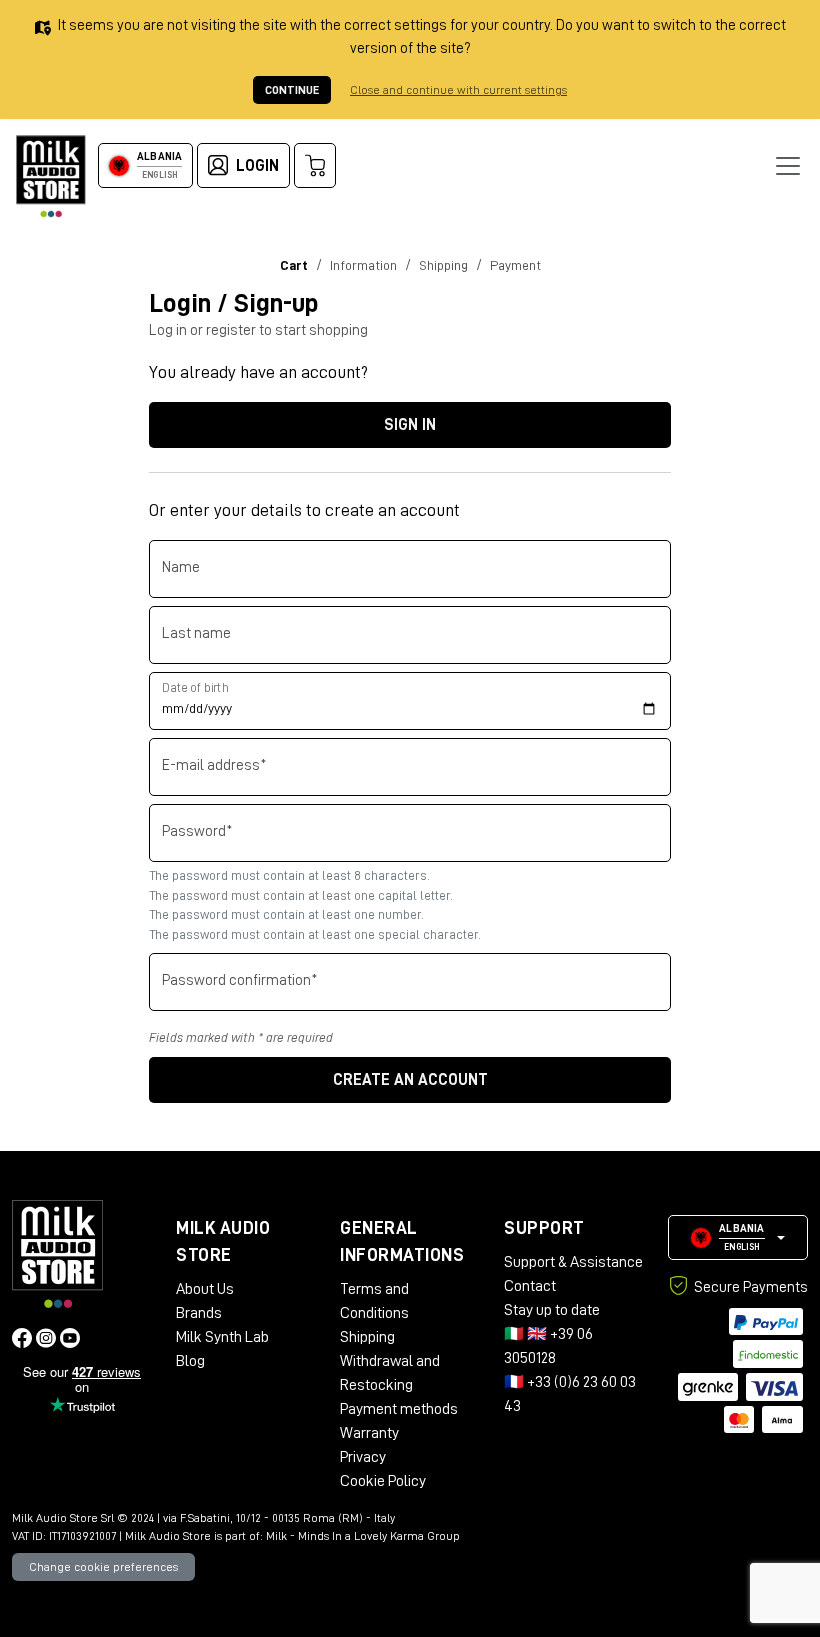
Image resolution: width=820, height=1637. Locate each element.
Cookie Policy (383, 1481)
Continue (292, 90)
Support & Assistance (573, 1262)
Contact (530, 1286)
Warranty (369, 1433)
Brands (199, 1313)
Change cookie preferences (103, 1567)
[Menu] (788, 166)
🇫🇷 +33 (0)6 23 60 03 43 (570, 1394)
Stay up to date (552, 1310)
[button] (738, 1237)
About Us (205, 1289)
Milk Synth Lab (222, 1337)
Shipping (367, 1337)
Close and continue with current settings (458, 90)
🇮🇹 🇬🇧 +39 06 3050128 (548, 1346)
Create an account (410, 1080)
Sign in (410, 425)
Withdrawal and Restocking (390, 1373)
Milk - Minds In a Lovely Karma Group (363, 1536)
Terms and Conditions (374, 1301)
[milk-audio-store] (51, 176)
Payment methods (399, 1409)
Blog (190, 1361)
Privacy (363, 1457)
